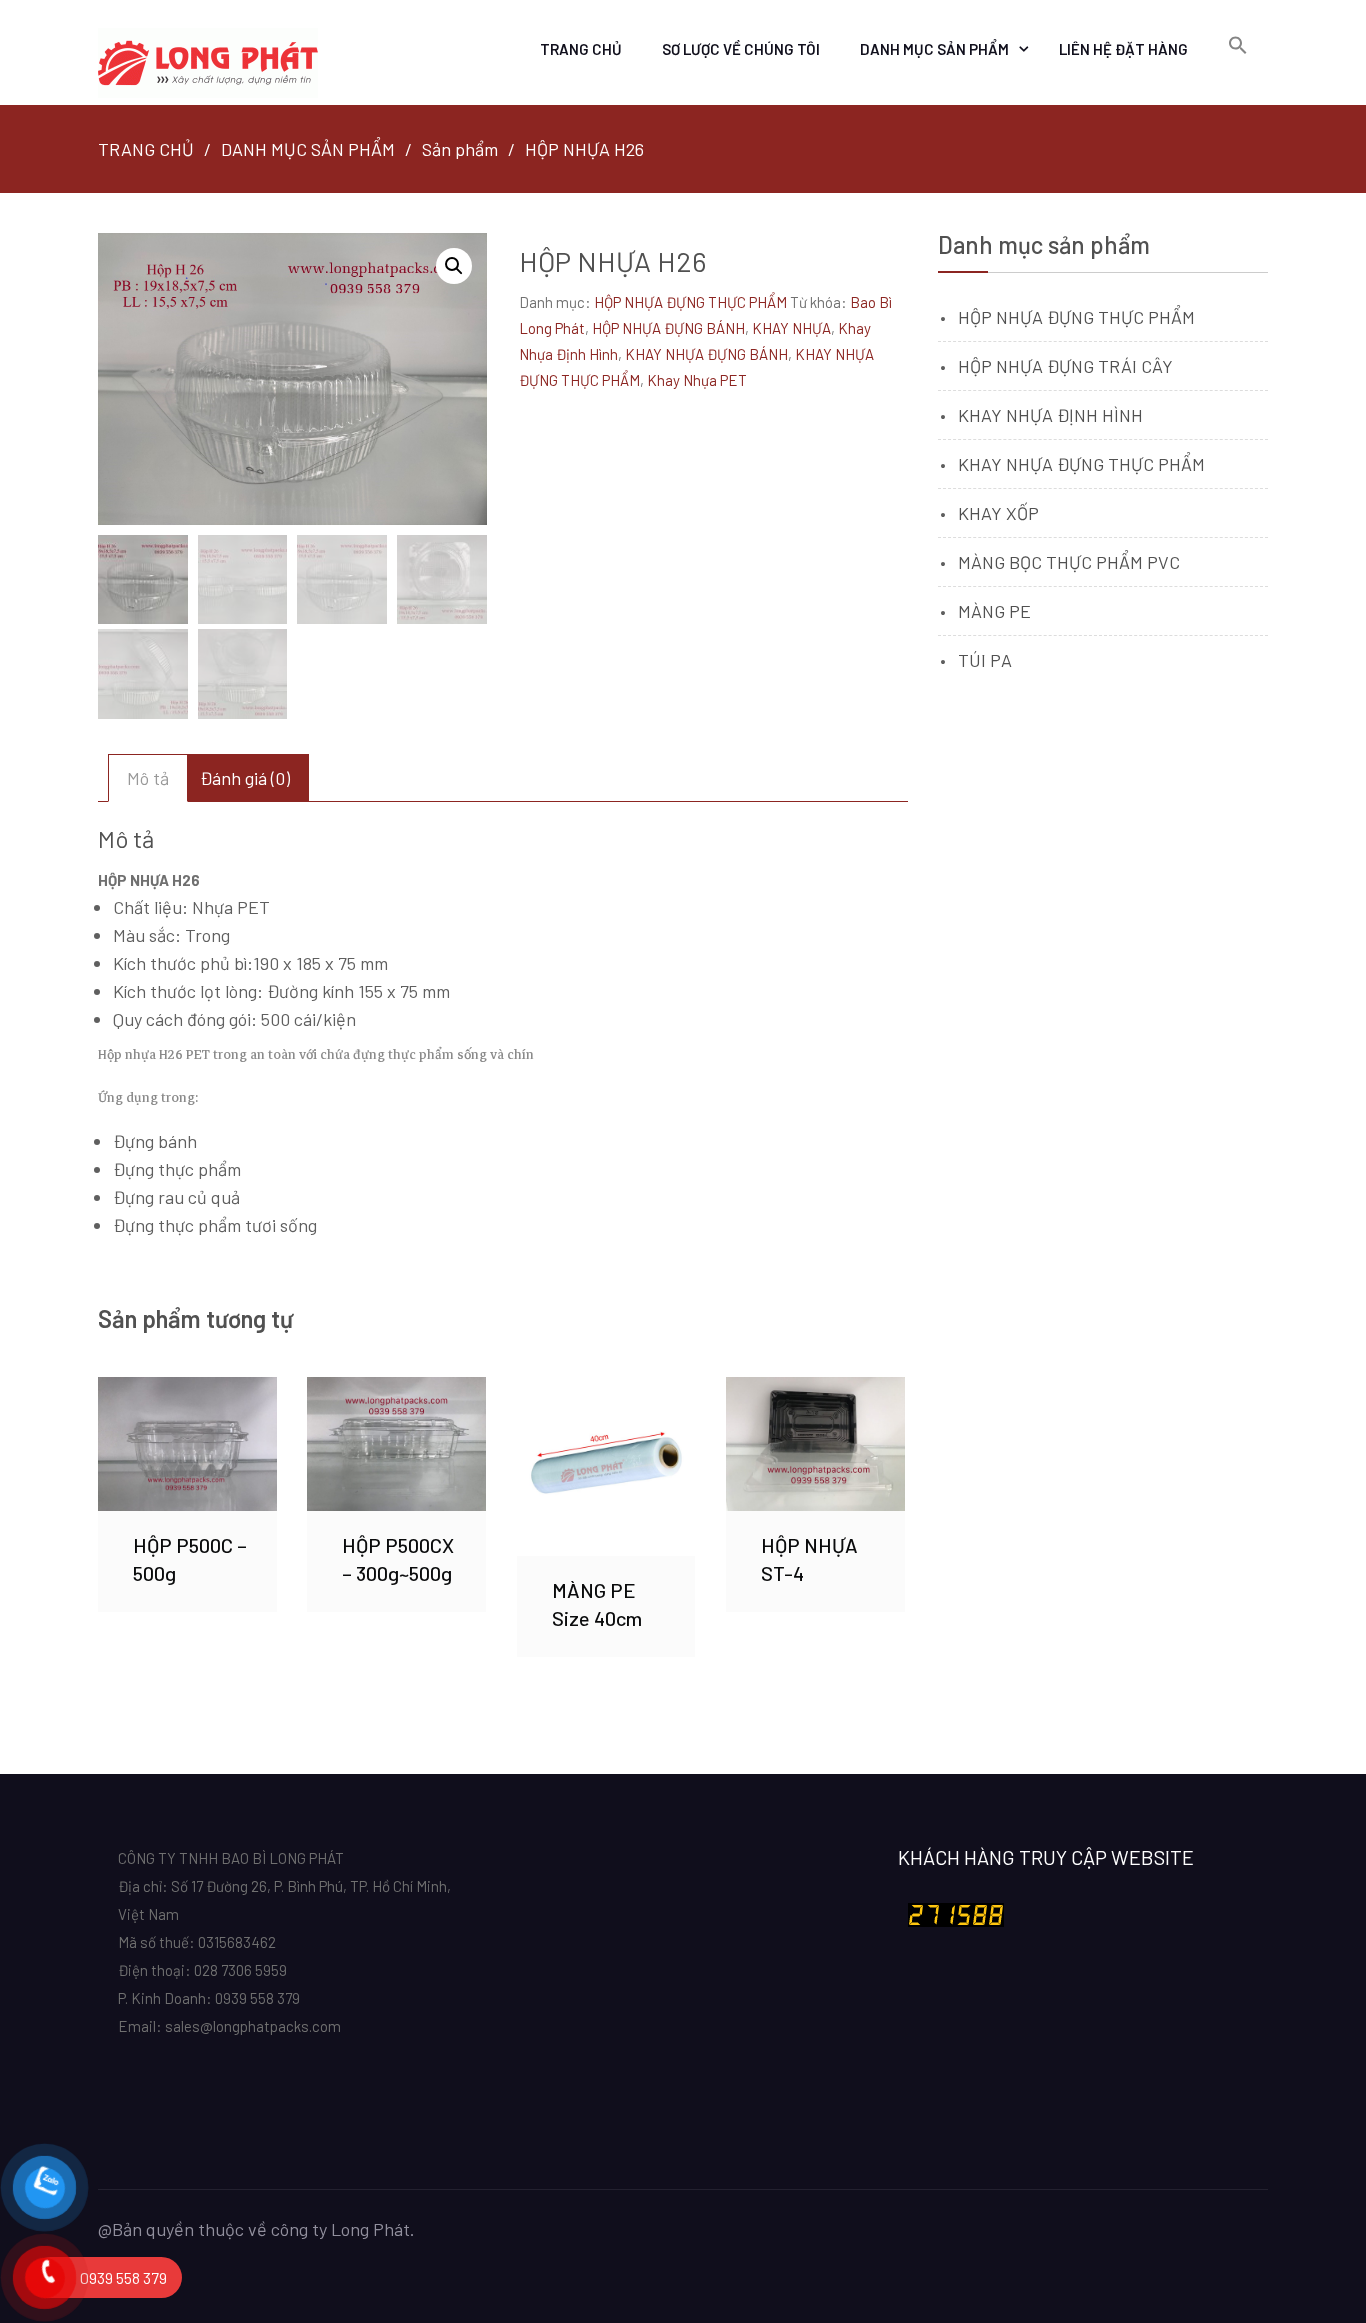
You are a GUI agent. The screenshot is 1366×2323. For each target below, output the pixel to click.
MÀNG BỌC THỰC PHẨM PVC (1069, 562)
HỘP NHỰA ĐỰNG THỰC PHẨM (690, 302)
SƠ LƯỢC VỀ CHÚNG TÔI (741, 49)
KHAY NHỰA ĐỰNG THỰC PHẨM (1081, 464)
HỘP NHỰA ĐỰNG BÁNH (668, 328)
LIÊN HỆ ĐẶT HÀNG (1123, 49)
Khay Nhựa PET (697, 380)
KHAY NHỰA (791, 328)
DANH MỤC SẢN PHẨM (934, 49)
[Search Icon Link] (1238, 46)
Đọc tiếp (187, 1444)
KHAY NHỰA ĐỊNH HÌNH (1050, 415)
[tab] (148, 778)
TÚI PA (985, 660)
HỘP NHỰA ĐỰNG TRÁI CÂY (1065, 366)
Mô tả (148, 778)
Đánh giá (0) (245, 778)
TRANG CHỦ (581, 49)
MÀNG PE (994, 611)
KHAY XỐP (998, 513)
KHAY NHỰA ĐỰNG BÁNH (706, 354)
